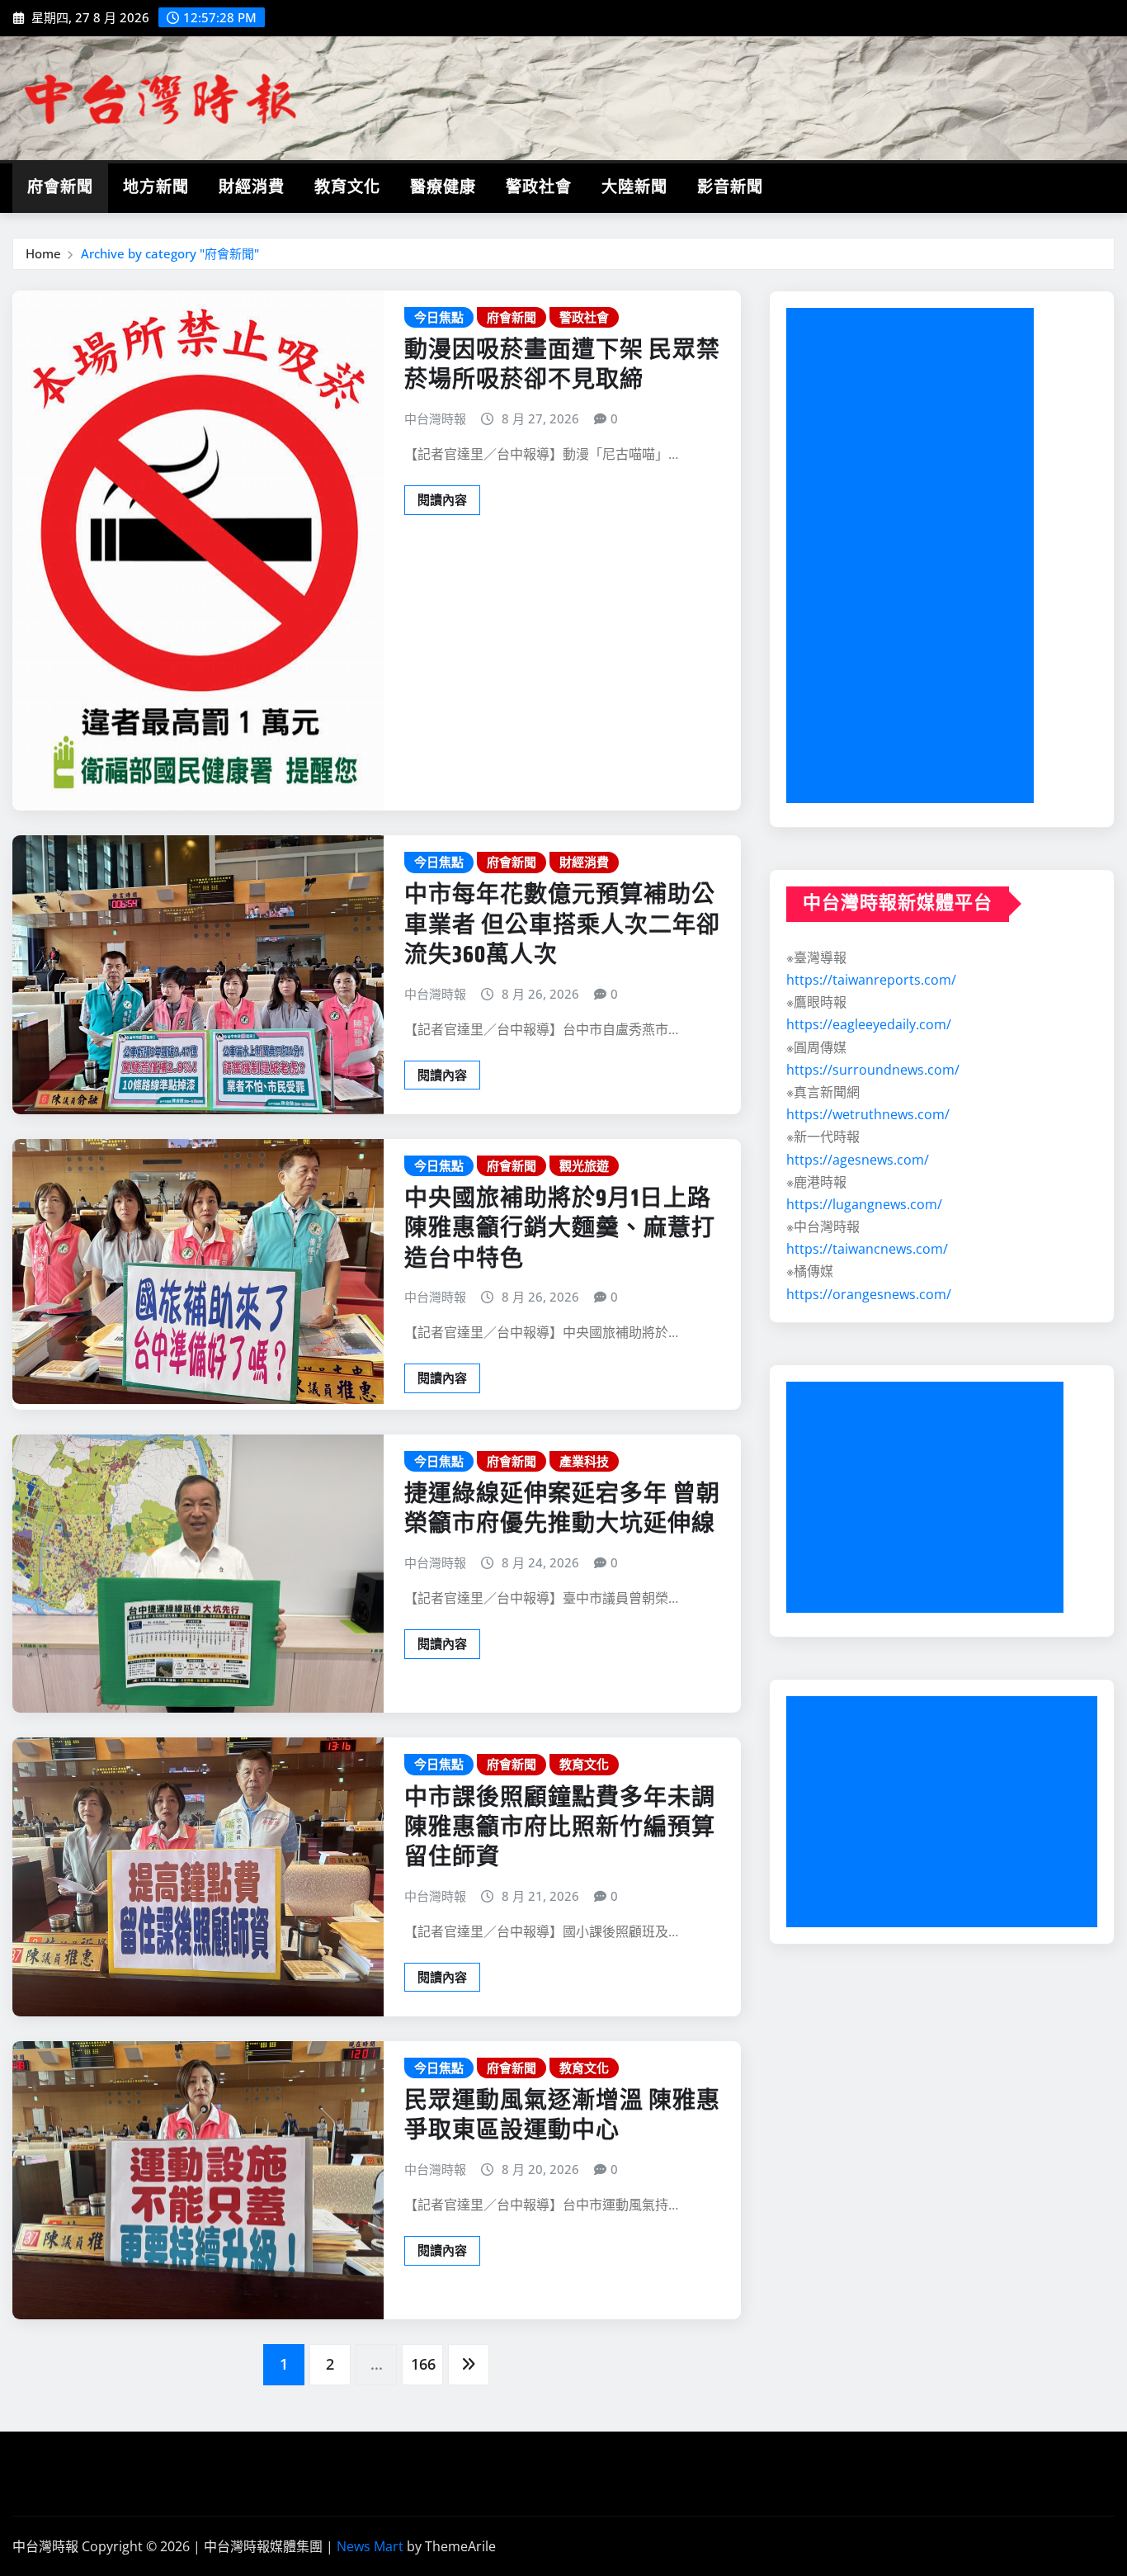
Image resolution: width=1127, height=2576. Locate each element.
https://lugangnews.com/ (864, 1204)
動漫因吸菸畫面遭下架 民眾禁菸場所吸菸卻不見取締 (562, 366)
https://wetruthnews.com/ (868, 1114)
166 (423, 2364)
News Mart (370, 2546)
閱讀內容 (442, 499)
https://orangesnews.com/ (869, 1294)
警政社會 (539, 188)
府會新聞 (60, 188)
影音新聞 (730, 188)
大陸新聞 (634, 188)
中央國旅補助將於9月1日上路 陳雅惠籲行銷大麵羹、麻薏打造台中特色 (560, 1229)
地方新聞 (156, 188)
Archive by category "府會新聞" (170, 253)
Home (43, 253)
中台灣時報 (435, 418)
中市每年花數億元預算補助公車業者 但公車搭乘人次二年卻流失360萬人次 (562, 926)
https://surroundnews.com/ (873, 1070)
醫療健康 (443, 188)
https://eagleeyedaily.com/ (869, 1024)
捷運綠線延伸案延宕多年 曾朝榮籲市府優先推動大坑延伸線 (562, 1510)
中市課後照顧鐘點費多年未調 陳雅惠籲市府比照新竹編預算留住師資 (560, 1829)
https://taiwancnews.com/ (867, 1249)
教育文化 (347, 188)
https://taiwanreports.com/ (871, 980)
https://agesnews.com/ (858, 1160)
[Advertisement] (917, 556)
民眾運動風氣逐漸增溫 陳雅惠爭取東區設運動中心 (562, 2116)
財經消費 (252, 188)
